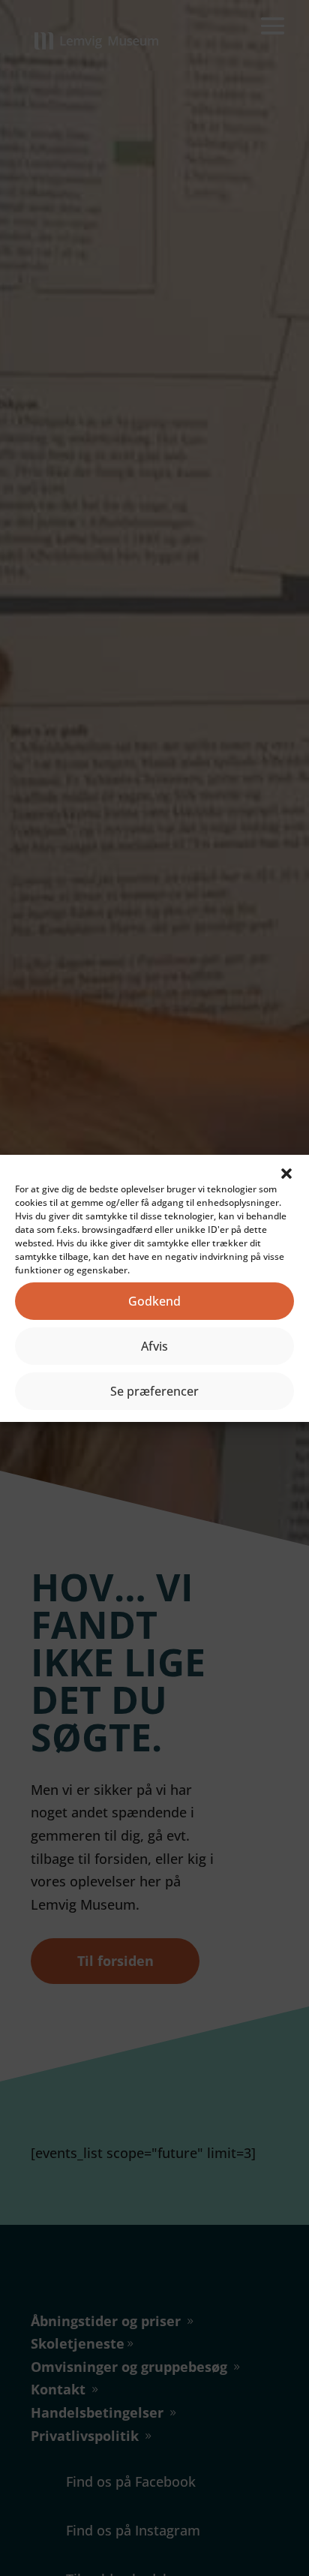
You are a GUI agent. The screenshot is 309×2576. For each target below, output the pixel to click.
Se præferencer (154, 1391)
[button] (286, 1174)
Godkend (154, 1301)
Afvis (154, 1346)
